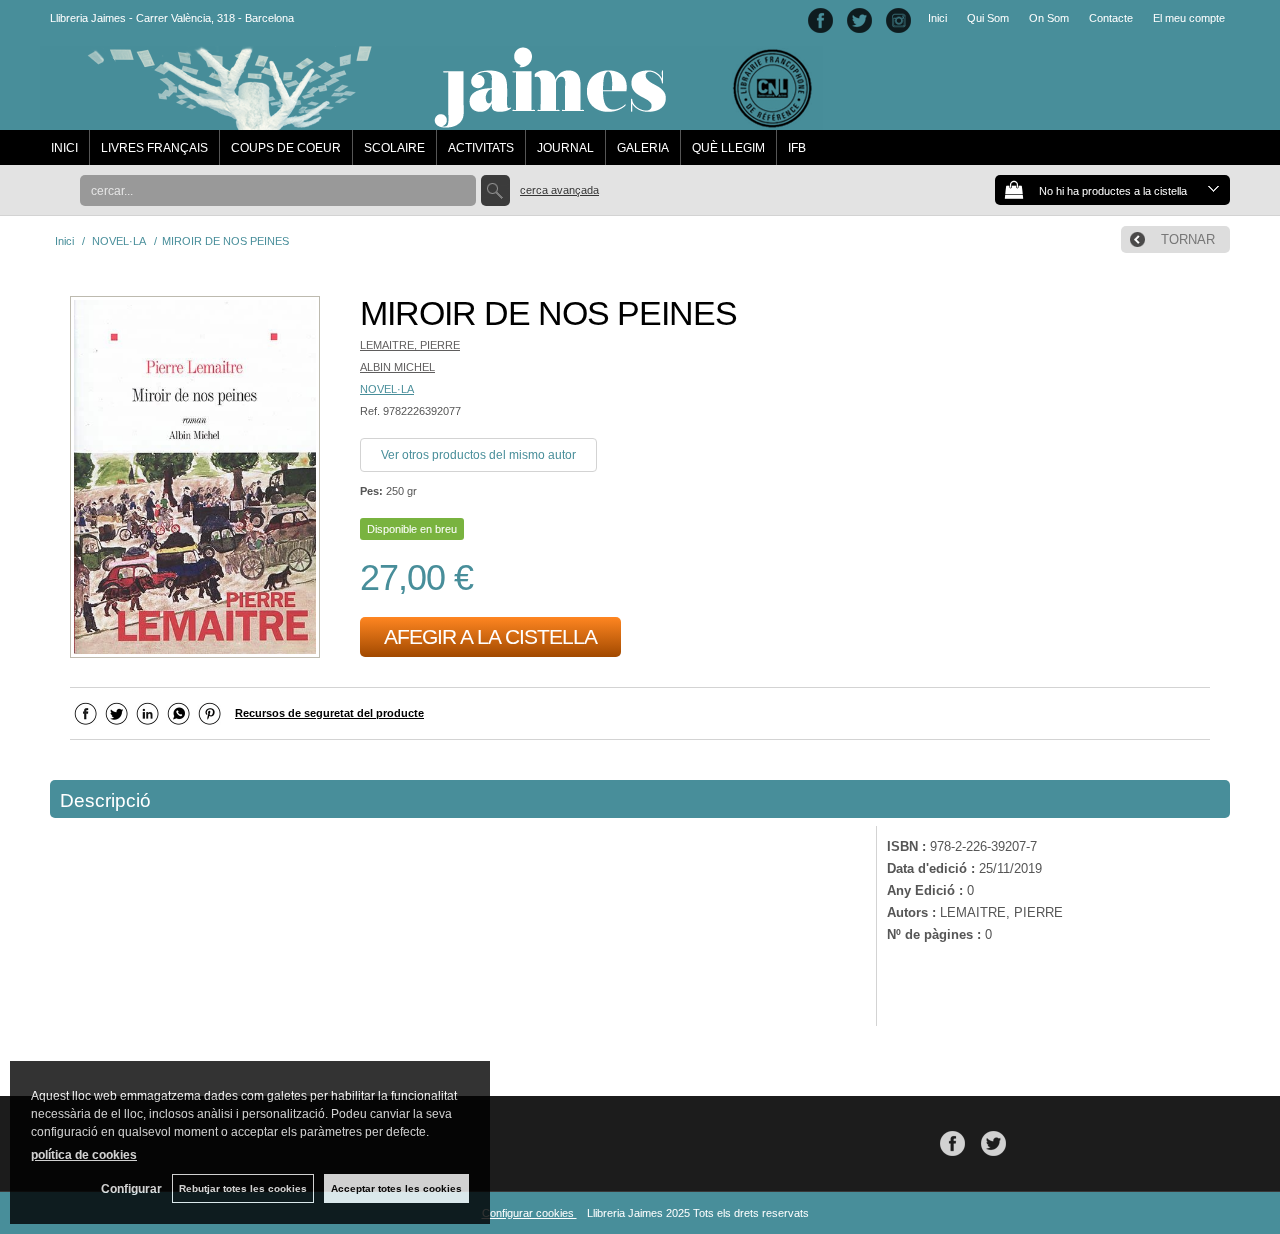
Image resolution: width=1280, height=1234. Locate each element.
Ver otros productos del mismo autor (478, 455)
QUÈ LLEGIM (728, 148)
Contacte (1111, 18)
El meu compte (1189, 18)
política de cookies (84, 1155)
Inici (937, 18)
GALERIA (643, 148)
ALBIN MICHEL (397, 367)
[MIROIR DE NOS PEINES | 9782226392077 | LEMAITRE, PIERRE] (195, 479)
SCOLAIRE (394, 148)
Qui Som (988, 18)
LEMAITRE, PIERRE (410, 345)
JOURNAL (565, 148)
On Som (1049, 18)
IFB (797, 148)
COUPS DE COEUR (286, 148)
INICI (64, 148)
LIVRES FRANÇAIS (154, 148)
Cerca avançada (559, 190)
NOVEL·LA (387, 389)
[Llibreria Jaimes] (431, 120)
